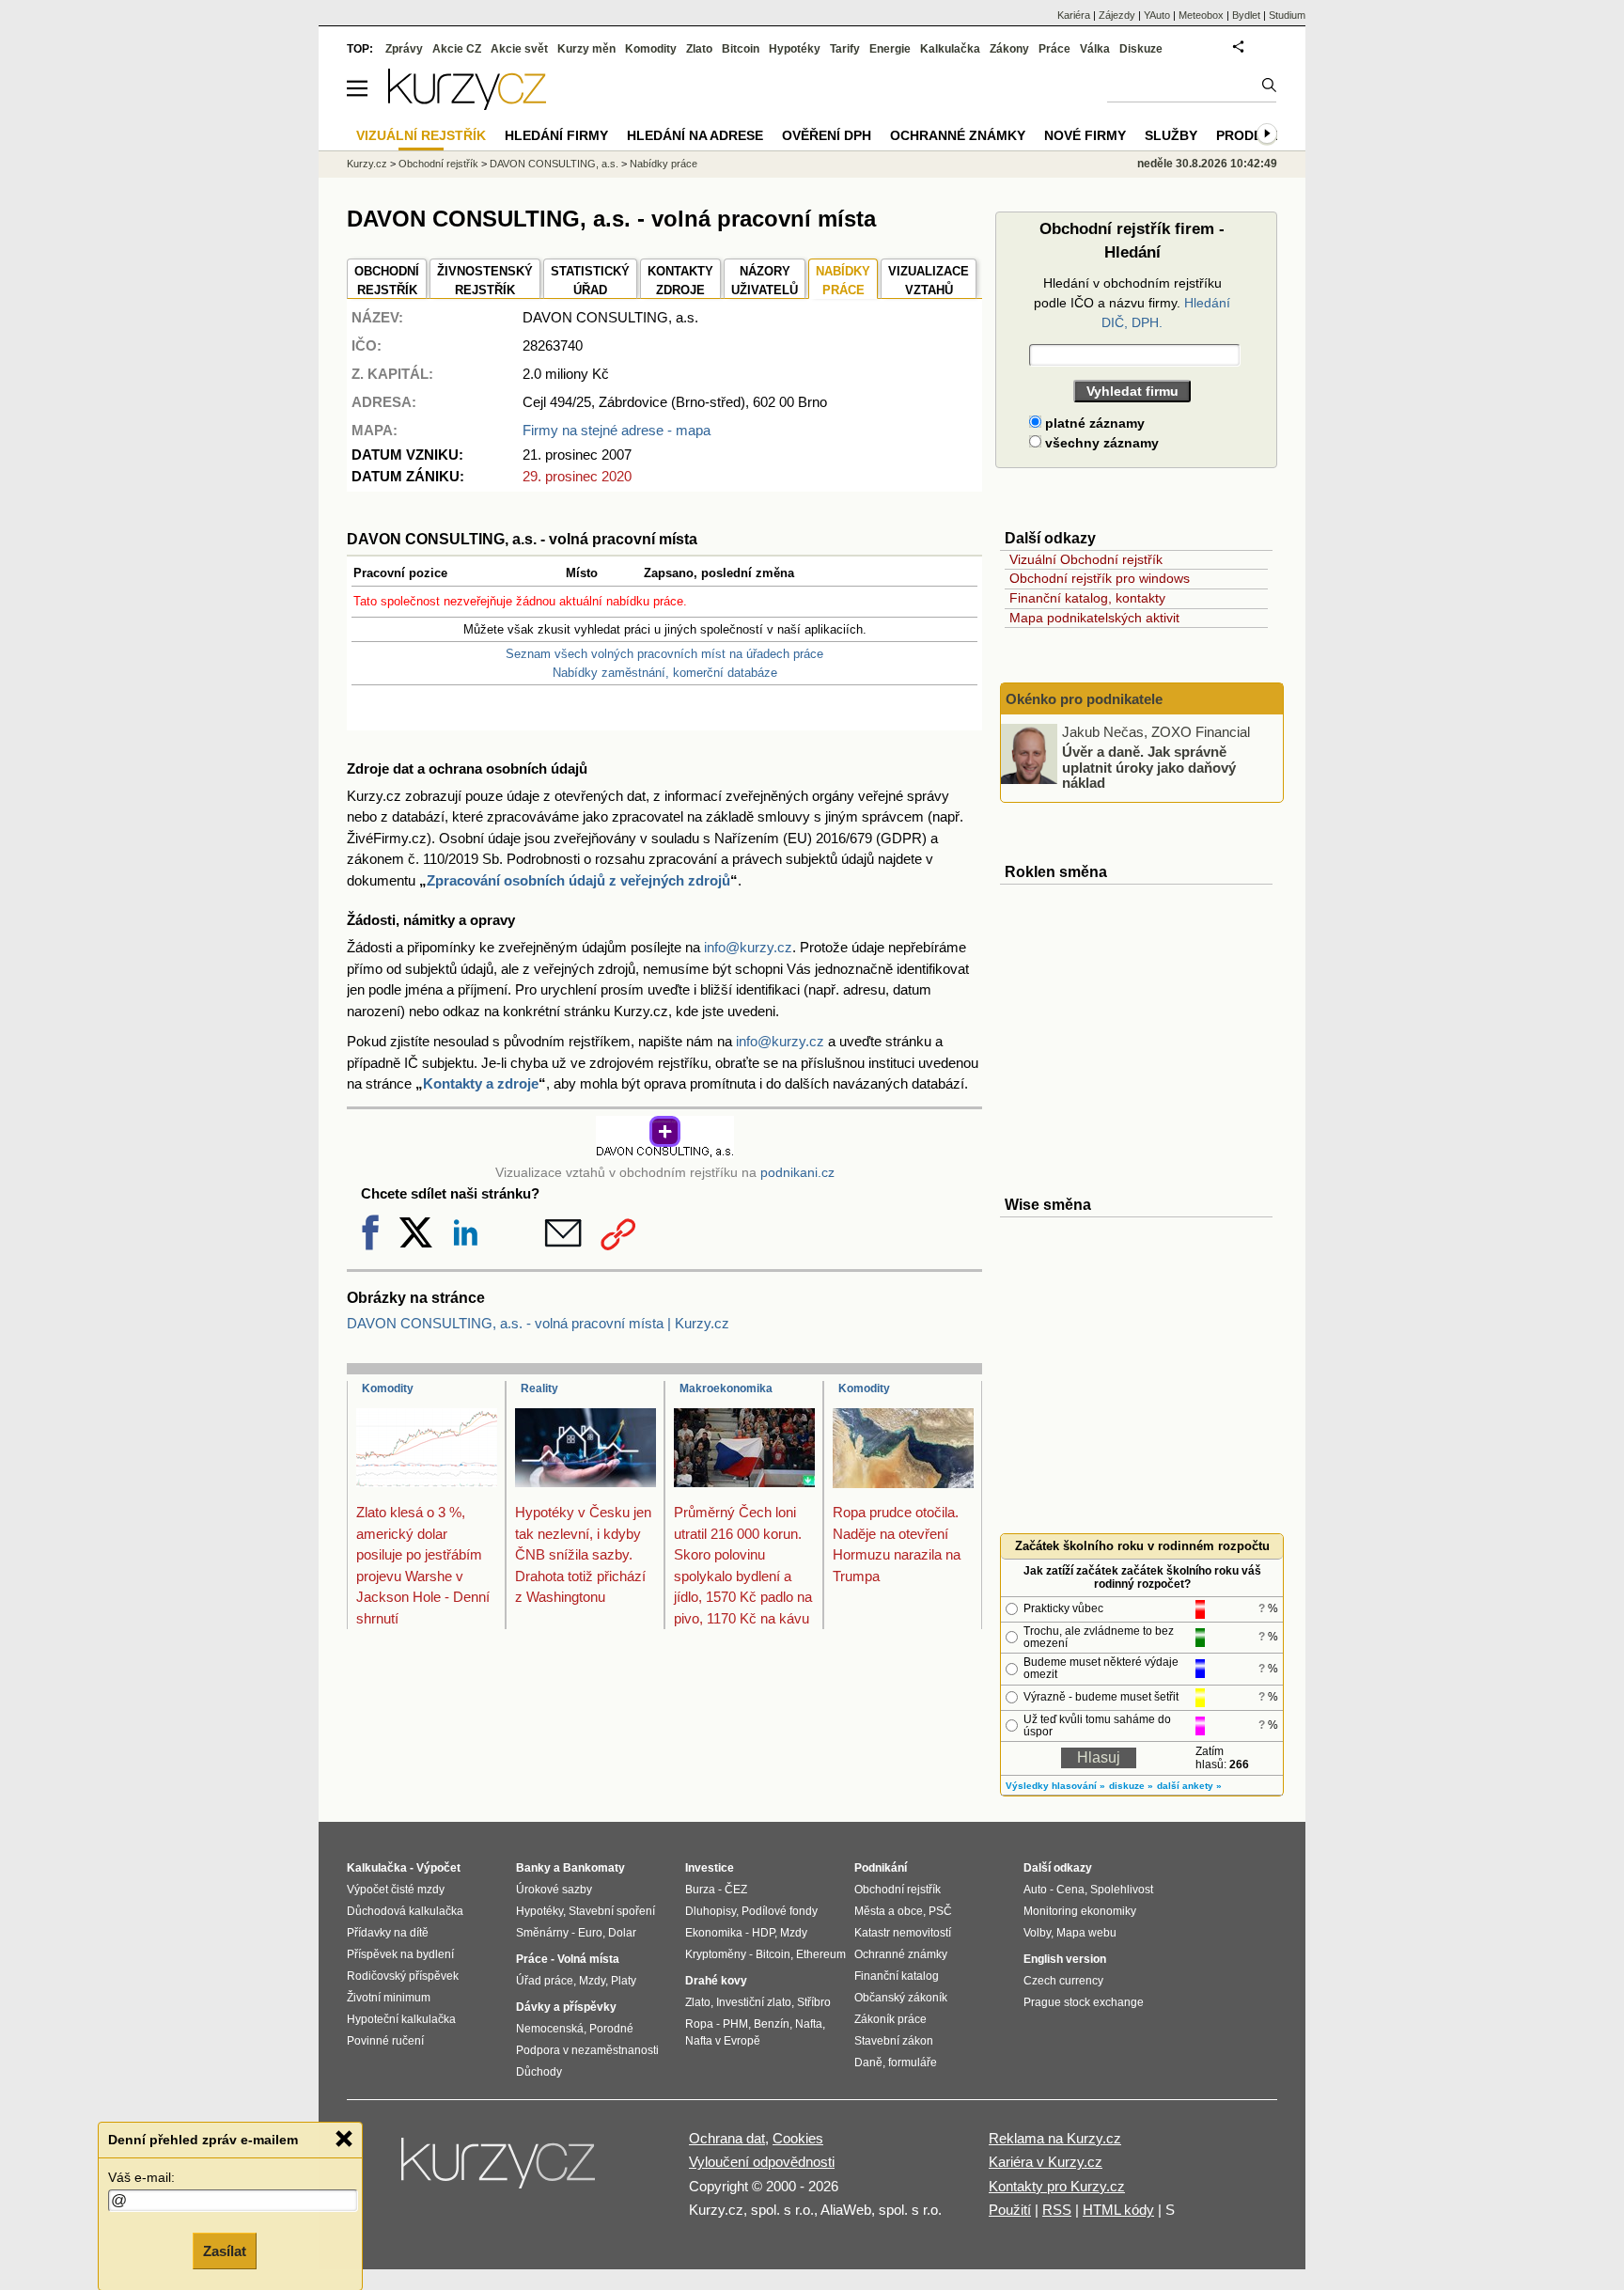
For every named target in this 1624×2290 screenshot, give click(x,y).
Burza (700, 1890)
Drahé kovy (716, 1981)
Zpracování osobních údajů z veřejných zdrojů (578, 880)
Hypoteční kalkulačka (401, 2019)
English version (1065, 1959)
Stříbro (814, 2002)
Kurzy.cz (367, 164)
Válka (1095, 49)
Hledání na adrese (695, 135)
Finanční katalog (897, 1976)
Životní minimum (389, 1998)
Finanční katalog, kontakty (1087, 598)
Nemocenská (550, 2029)
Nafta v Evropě (723, 2041)
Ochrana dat (727, 2138)
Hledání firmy (556, 135)
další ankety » (1189, 1786)
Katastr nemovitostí (903, 1933)
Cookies (798, 2138)
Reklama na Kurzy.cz (1055, 2138)
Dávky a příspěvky (566, 2007)
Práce (1054, 49)
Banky (533, 1868)
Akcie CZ (457, 49)
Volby (1037, 1933)
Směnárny (542, 1933)
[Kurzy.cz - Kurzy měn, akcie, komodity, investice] (467, 105)
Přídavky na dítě (388, 1933)
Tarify (845, 49)
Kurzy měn (586, 49)
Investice (710, 1868)
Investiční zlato (754, 2002)
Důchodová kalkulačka (405, 1911)
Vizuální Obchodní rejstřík (1086, 559)
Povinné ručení (385, 2041)
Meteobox (1201, 15)
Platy (624, 1981)
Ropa (699, 2024)
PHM (735, 2024)
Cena (1070, 1890)
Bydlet (1246, 15)
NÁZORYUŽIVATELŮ (765, 281)
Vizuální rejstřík (421, 135)
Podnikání (881, 1868)
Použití (1010, 2210)
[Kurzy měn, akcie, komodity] (500, 2171)
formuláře (913, 2063)
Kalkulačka (950, 49)
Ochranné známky (958, 135)
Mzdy (592, 1981)
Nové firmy (1085, 135)
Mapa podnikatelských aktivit (1094, 618)
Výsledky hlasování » (1055, 1786)
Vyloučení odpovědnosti (762, 2162)
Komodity (388, 1388)
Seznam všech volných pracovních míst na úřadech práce (664, 654)
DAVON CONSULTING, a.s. (554, 164)
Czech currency (1063, 1981)
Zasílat (225, 2249)
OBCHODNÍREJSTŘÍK (387, 281)
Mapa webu (1086, 1933)
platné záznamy (1093, 423)
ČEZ (736, 1890)
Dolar (622, 1933)
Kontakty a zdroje (481, 1083)
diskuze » (1131, 1786)
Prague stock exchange (1084, 2002)
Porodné (611, 2029)
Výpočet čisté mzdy (396, 1890)
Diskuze (1141, 49)
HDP (763, 1933)
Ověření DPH (827, 135)
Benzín (772, 2024)
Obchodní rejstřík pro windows (1100, 578)
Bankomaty (594, 1868)
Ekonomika (714, 1933)
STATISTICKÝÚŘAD (590, 281)
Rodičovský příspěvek (403, 1976)
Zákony (1009, 49)
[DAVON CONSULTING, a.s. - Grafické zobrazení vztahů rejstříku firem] (665, 1153)
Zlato (699, 49)
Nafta (809, 2024)
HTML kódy (1118, 2210)
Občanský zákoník (901, 1998)
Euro (590, 1933)
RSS (1057, 2210)
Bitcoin (741, 49)
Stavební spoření (612, 1911)
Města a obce (889, 1911)
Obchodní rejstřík (438, 164)
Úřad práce (545, 1981)
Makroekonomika (726, 1388)
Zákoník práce (890, 2019)
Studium (1287, 15)
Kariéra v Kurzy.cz (1046, 2162)
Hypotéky (795, 49)
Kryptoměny (716, 1954)
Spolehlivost (1122, 1890)
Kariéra (1074, 15)
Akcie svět (519, 49)
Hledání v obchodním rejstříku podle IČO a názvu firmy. (1132, 303)
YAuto (1157, 15)
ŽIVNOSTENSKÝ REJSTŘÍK (485, 281)
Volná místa (588, 1959)
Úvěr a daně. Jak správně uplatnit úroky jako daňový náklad (1149, 767)
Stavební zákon (894, 2041)
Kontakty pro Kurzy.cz (1057, 2186)
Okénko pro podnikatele (1084, 699)
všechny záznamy (1100, 443)
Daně (868, 2063)
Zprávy (404, 49)
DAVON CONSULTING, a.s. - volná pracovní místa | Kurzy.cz (538, 1323)
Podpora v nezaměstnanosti (587, 2050)
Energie (890, 49)
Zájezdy (1117, 15)
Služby (1171, 135)
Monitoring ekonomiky (1080, 1911)
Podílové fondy (780, 1911)
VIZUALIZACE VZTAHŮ (929, 281)
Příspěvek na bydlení (400, 1954)
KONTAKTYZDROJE (680, 281)
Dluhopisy (710, 1911)
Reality (539, 1388)
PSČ (940, 1911)
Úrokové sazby (554, 1890)
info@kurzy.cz (748, 947)
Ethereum (821, 1954)
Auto (1035, 1890)
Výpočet (438, 1868)
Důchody (539, 2072)
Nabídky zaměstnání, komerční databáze (665, 673)
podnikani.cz (797, 1173)
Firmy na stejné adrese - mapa (617, 430)
